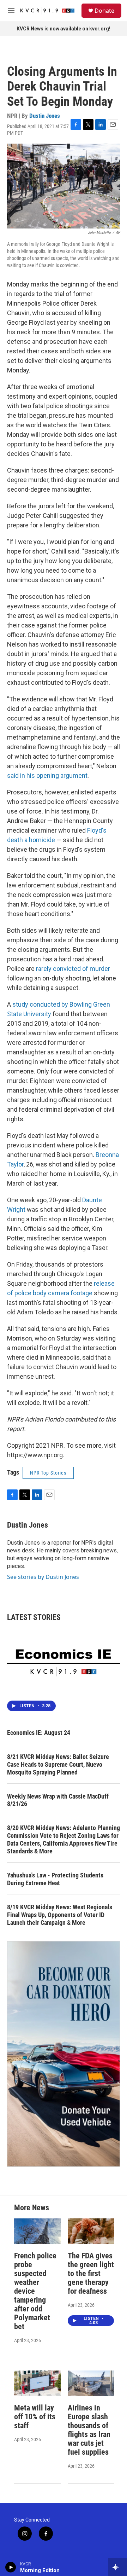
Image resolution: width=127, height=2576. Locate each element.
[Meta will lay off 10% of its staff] (37, 2383)
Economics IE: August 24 (39, 1733)
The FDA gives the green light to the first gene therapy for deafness (91, 2273)
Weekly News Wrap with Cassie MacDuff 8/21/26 (58, 1800)
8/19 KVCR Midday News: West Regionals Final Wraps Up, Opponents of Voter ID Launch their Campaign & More (60, 1915)
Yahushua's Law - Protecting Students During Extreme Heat (55, 1879)
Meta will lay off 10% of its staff (35, 2417)
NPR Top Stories (48, 1473)
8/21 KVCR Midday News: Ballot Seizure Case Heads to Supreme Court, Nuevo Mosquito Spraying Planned (58, 1764)
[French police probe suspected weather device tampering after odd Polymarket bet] (37, 2231)
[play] (11, 2567)
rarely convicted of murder (73, 969)
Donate (104, 11)
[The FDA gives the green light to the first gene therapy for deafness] (91, 2231)
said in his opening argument (47, 775)
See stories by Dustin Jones (43, 1577)
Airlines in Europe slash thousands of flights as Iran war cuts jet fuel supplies (89, 2430)
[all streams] (118, 2567)
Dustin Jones (45, 116)
